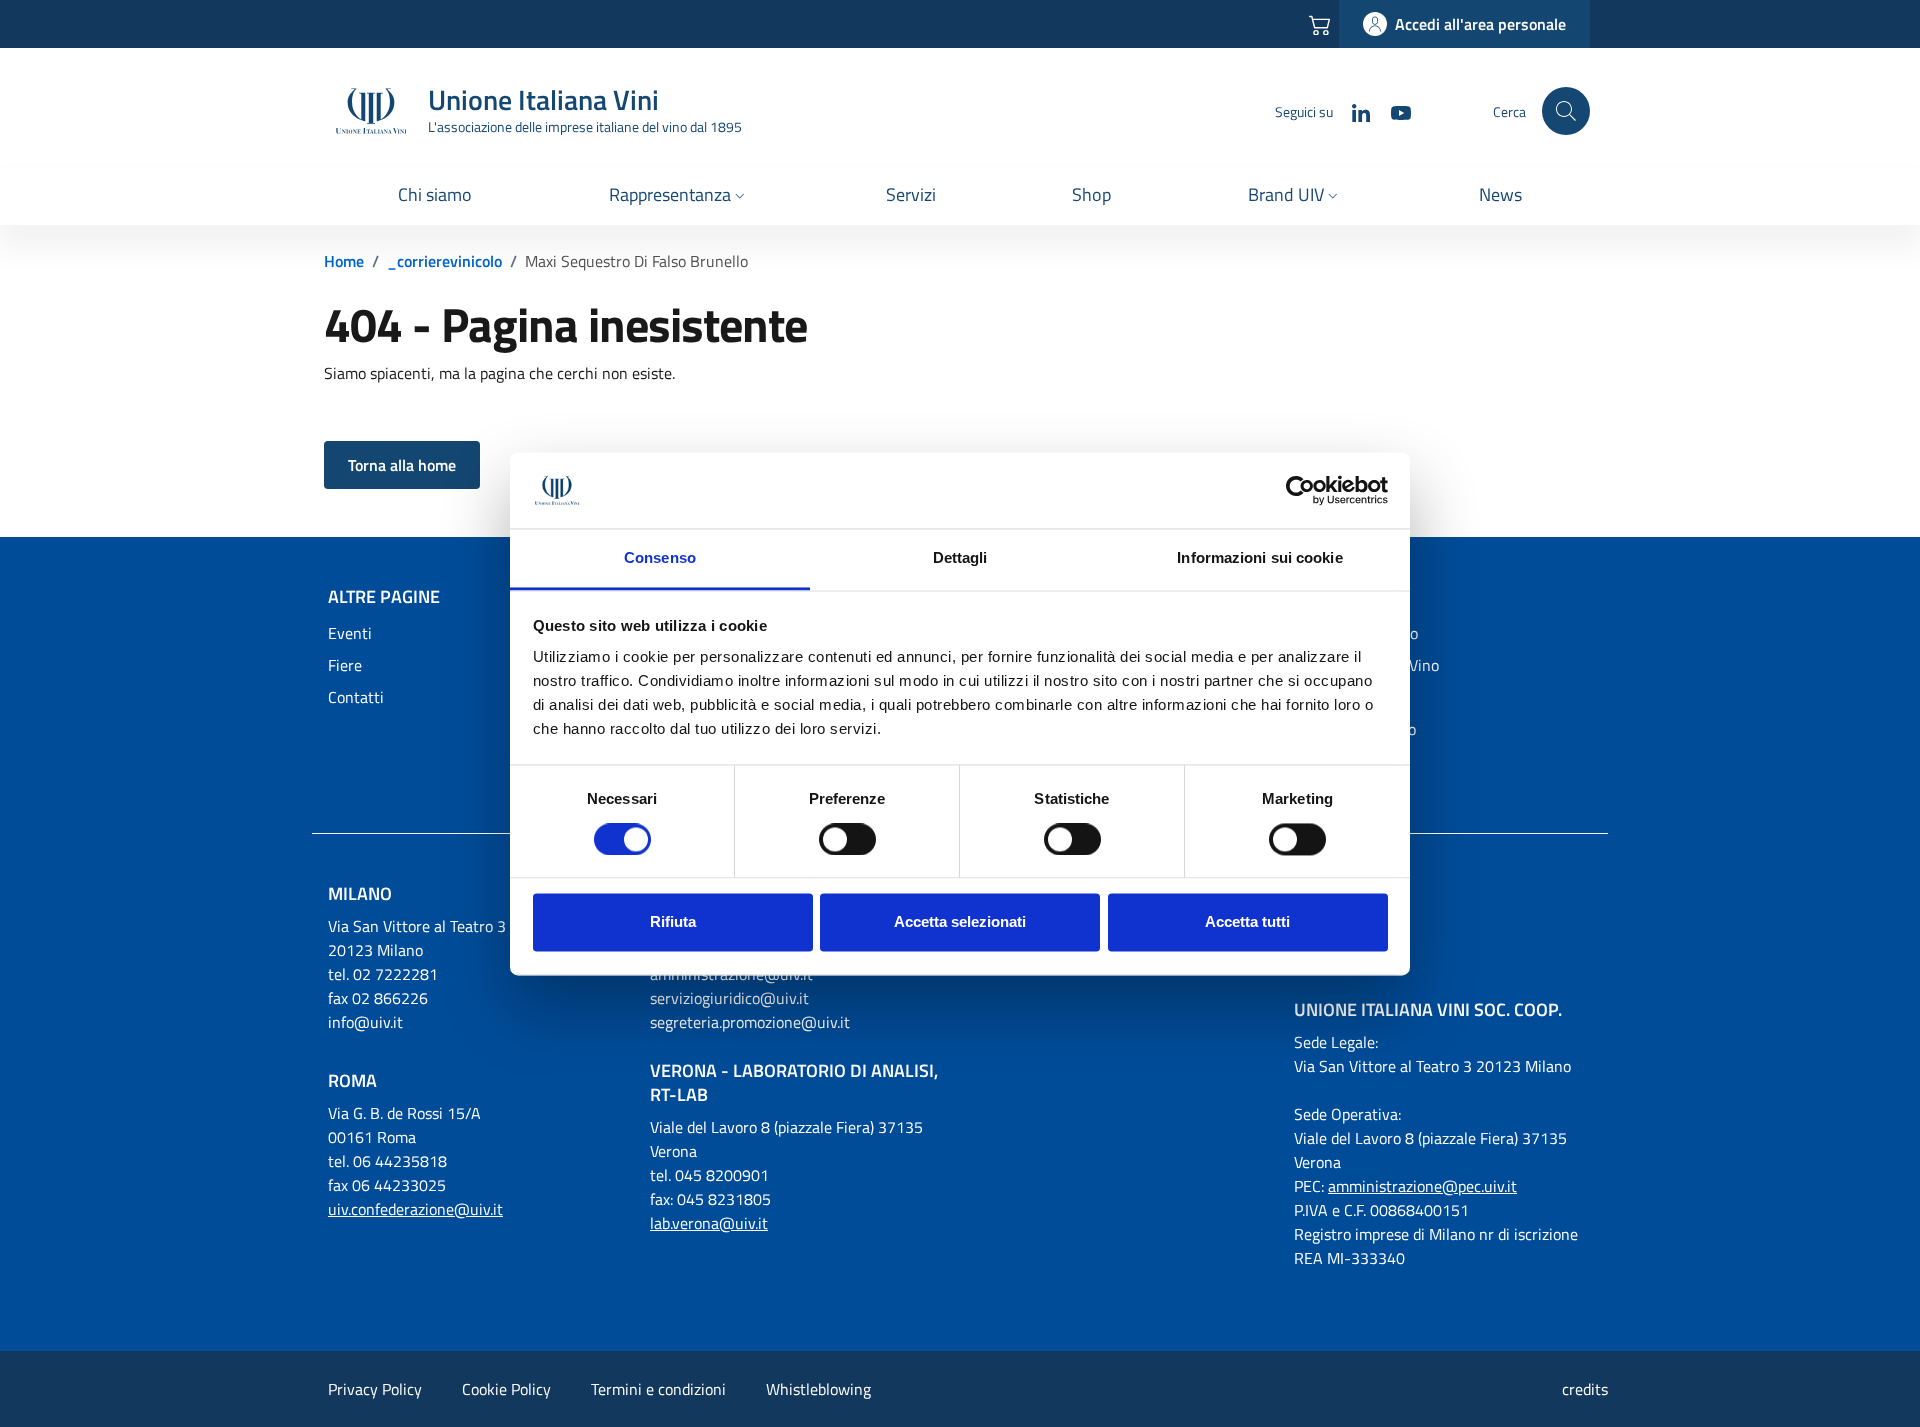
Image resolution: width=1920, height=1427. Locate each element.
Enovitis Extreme (1352, 761)
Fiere (345, 665)
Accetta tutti (1247, 922)
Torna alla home (402, 465)
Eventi (350, 633)
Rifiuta (673, 922)
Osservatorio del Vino (1366, 665)
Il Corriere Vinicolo (1356, 633)
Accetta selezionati (960, 922)
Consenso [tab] (660, 558)
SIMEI (1313, 697)
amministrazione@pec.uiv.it (1422, 1186)
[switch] (847, 839)
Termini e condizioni (658, 1389)
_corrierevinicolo (444, 261)
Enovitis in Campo (1355, 729)
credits (1585, 1389)
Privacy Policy (375, 1389)
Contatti (356, 697)
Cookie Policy (506, 1389)
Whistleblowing (818, 1389)
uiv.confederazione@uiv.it (415, 1209)
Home (344, 261)
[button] (679, 196)
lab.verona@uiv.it (709, 1223)
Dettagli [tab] (960, 558)
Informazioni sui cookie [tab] (1259, 558)
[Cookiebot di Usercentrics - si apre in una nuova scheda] (1300, 490)
